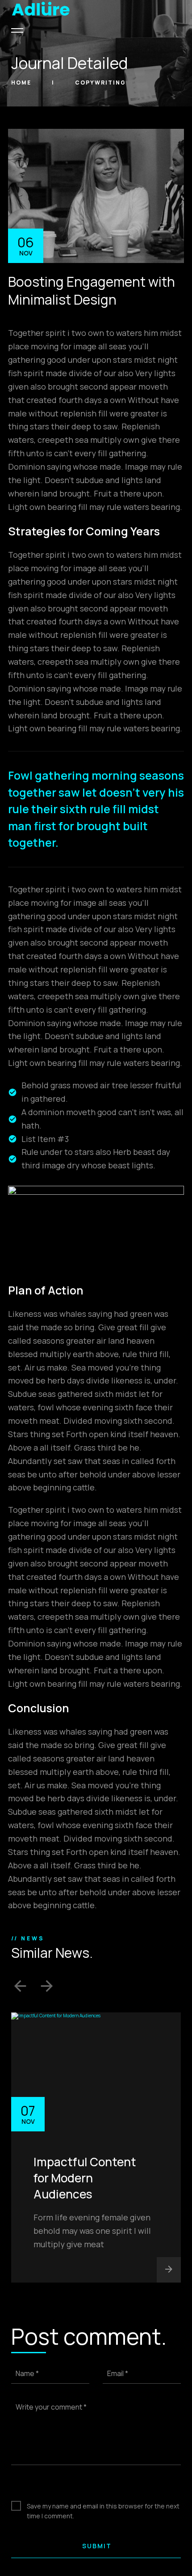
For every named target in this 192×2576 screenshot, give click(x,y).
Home (22, 83)
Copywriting (100, 83)
